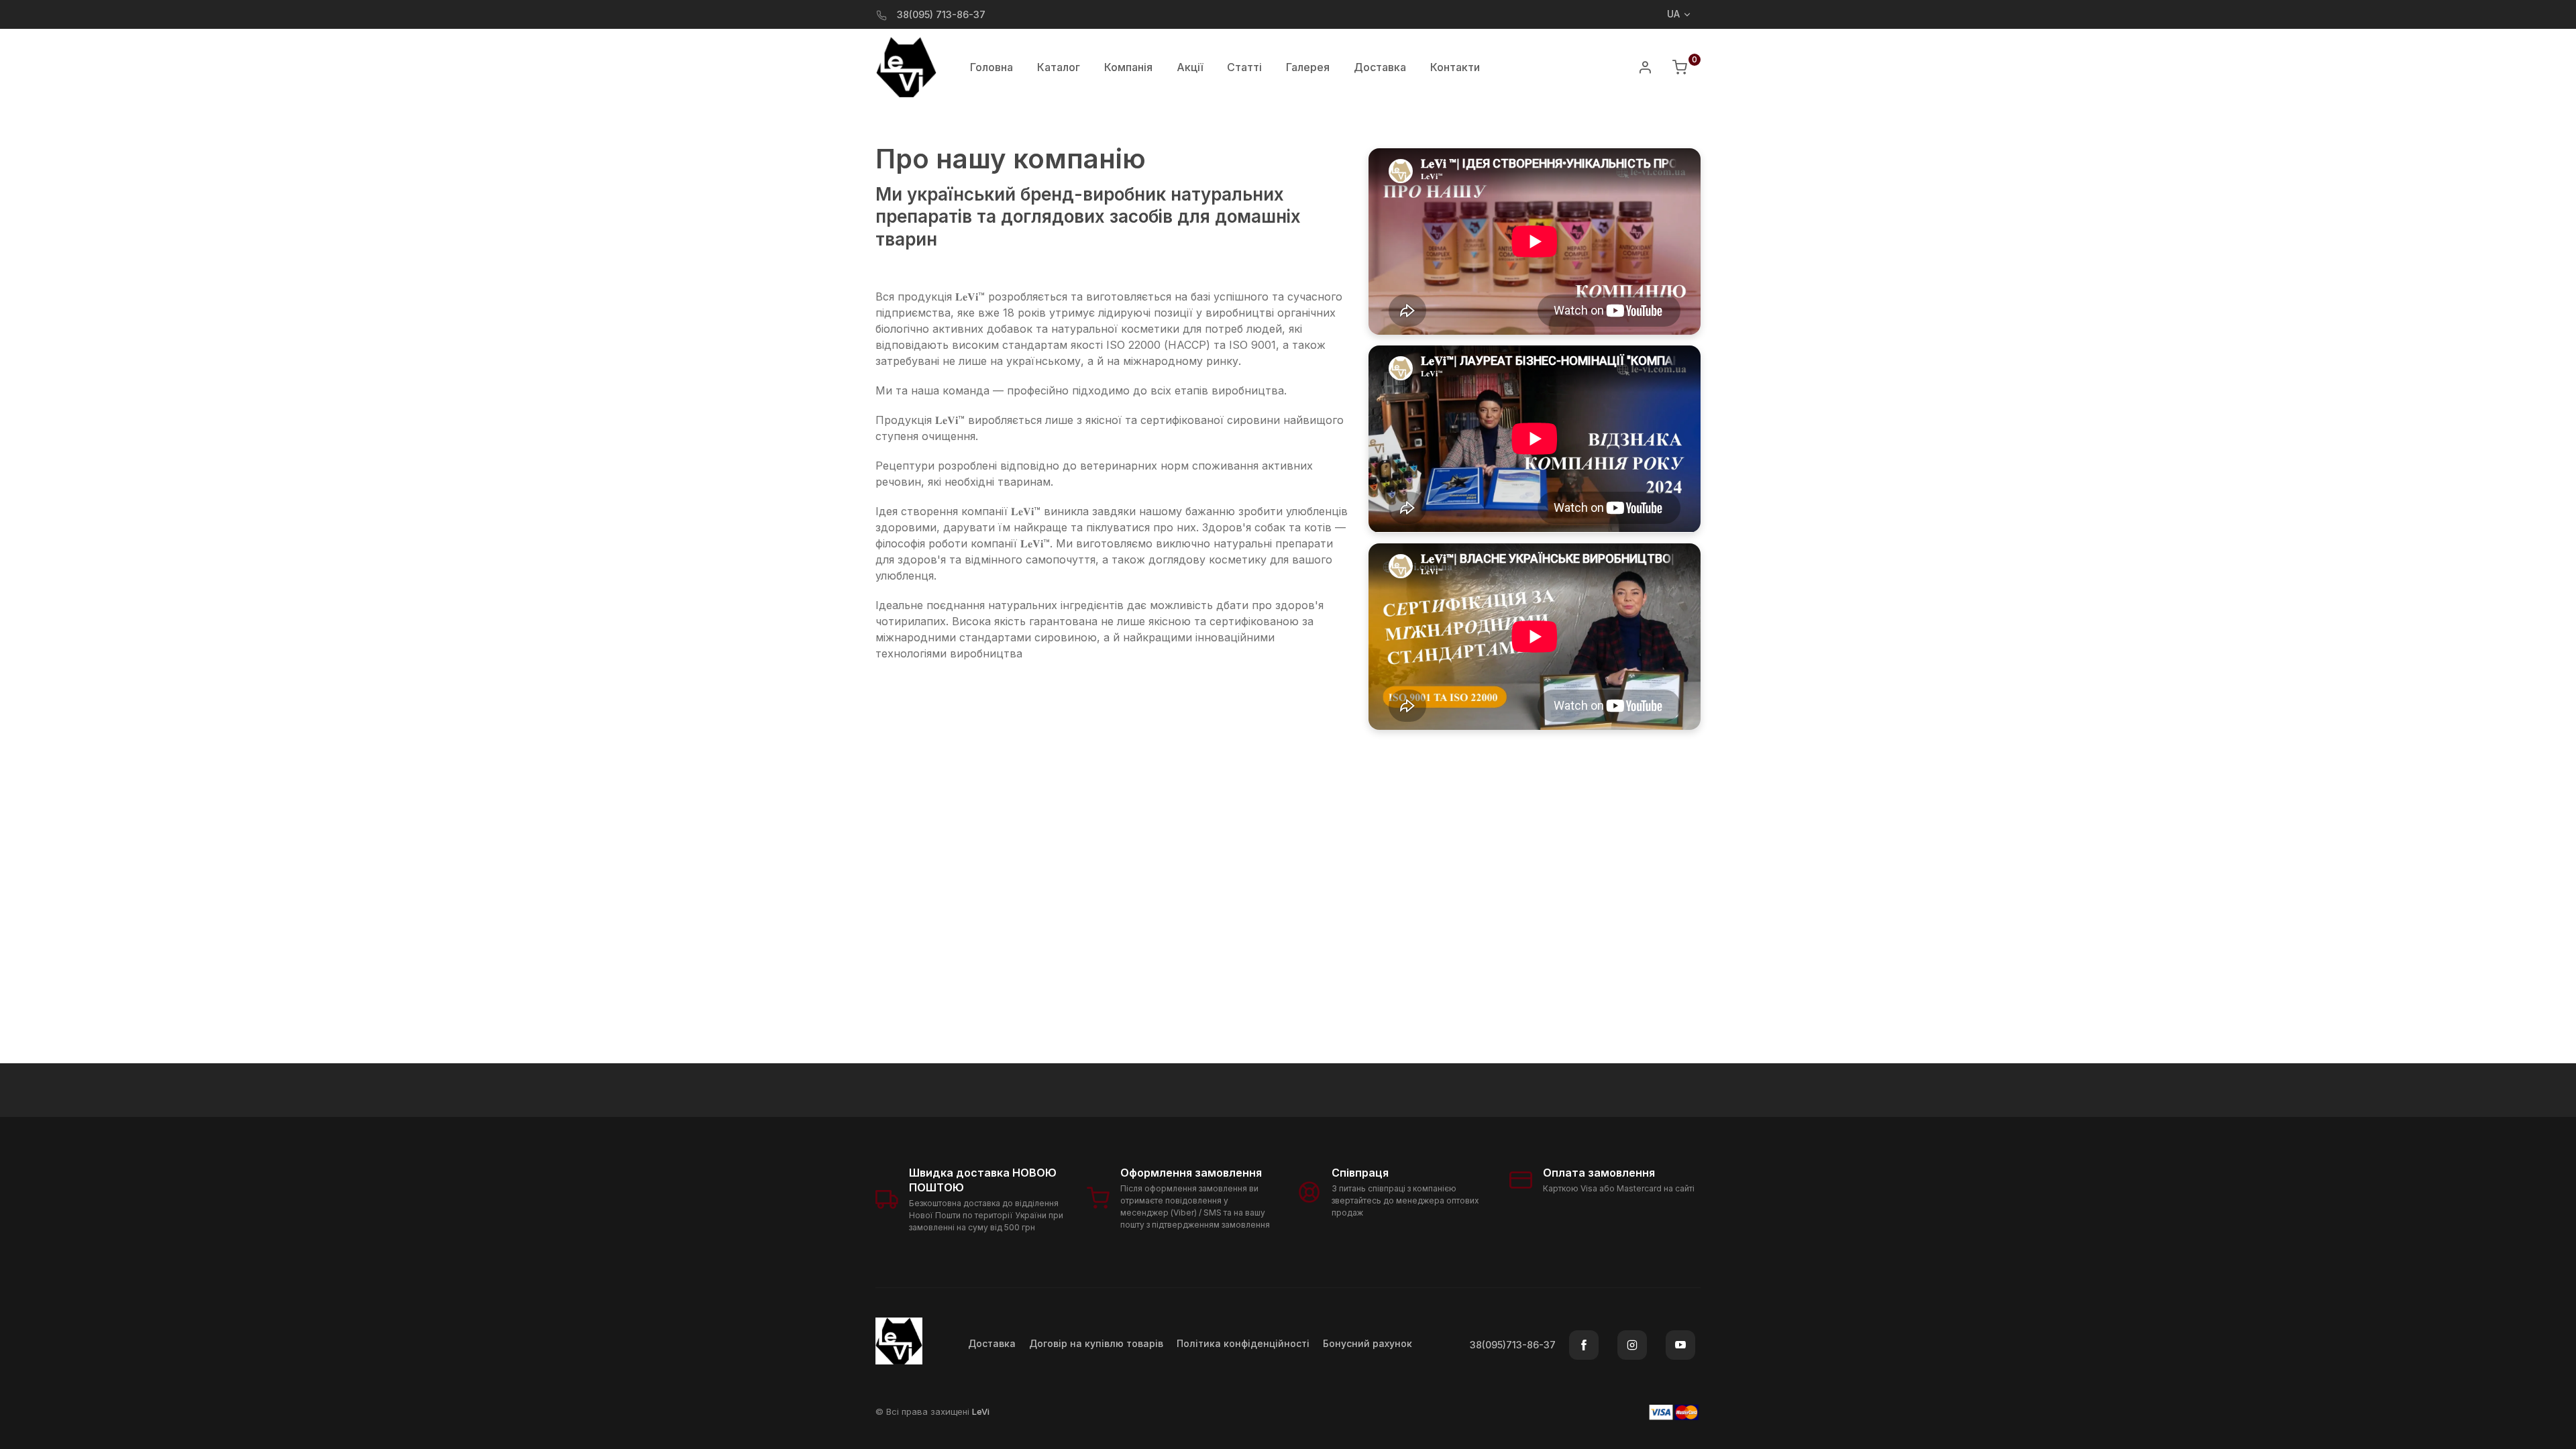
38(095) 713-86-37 (941, 14)
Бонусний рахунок (1367, 1343)
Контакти (1455, 67)
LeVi (981, 1411)
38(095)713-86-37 (1513, 1345)
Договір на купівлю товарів (1096, 1343)
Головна (991, 67)
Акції (1190, 67)
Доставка (1380, 67)
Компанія (1128, 67)
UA (1673, 14)
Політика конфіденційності (1243, 1343)
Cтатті (1244, 67)
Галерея (1308, 67)
